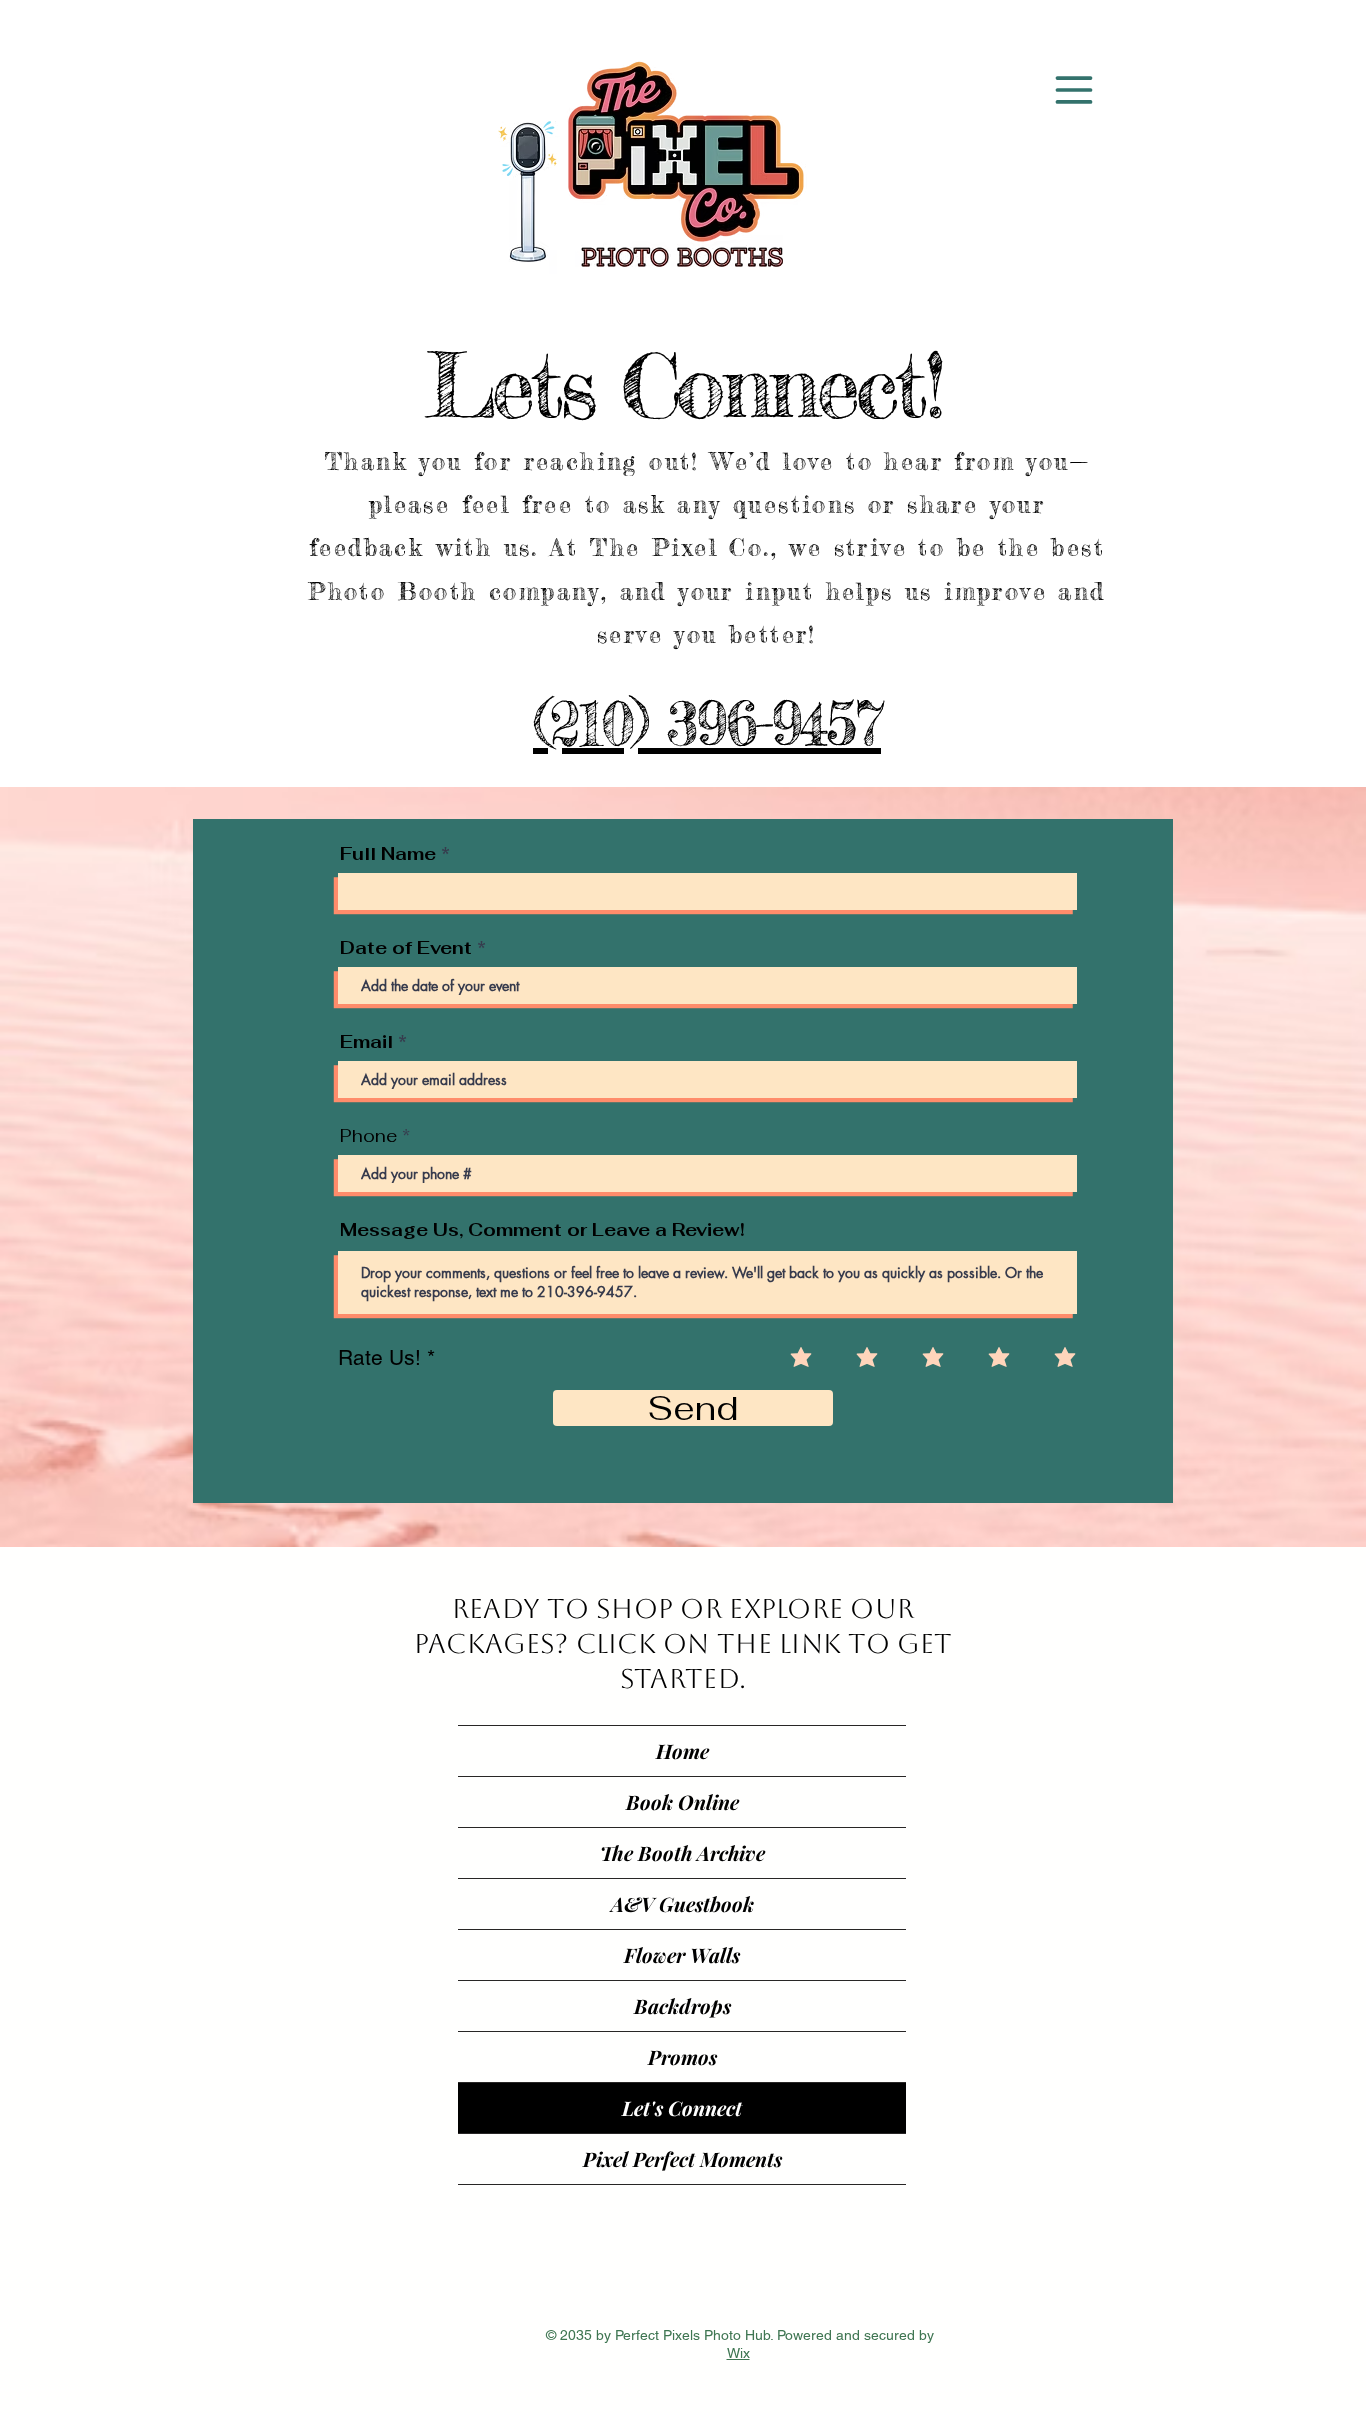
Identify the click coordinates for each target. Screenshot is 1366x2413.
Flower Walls (682, 1954)
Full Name (388, 854)
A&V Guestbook (682, 1903)
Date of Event (406, 948)
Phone (368, 1136)
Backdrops (682, 2005)
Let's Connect (682, 2107)
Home (682, 1750)
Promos (682, 2056)
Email (366, 1042)
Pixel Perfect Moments (682, 2158)
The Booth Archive (682, 1852)
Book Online (682, 1801)
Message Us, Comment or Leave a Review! (542, 1230)
